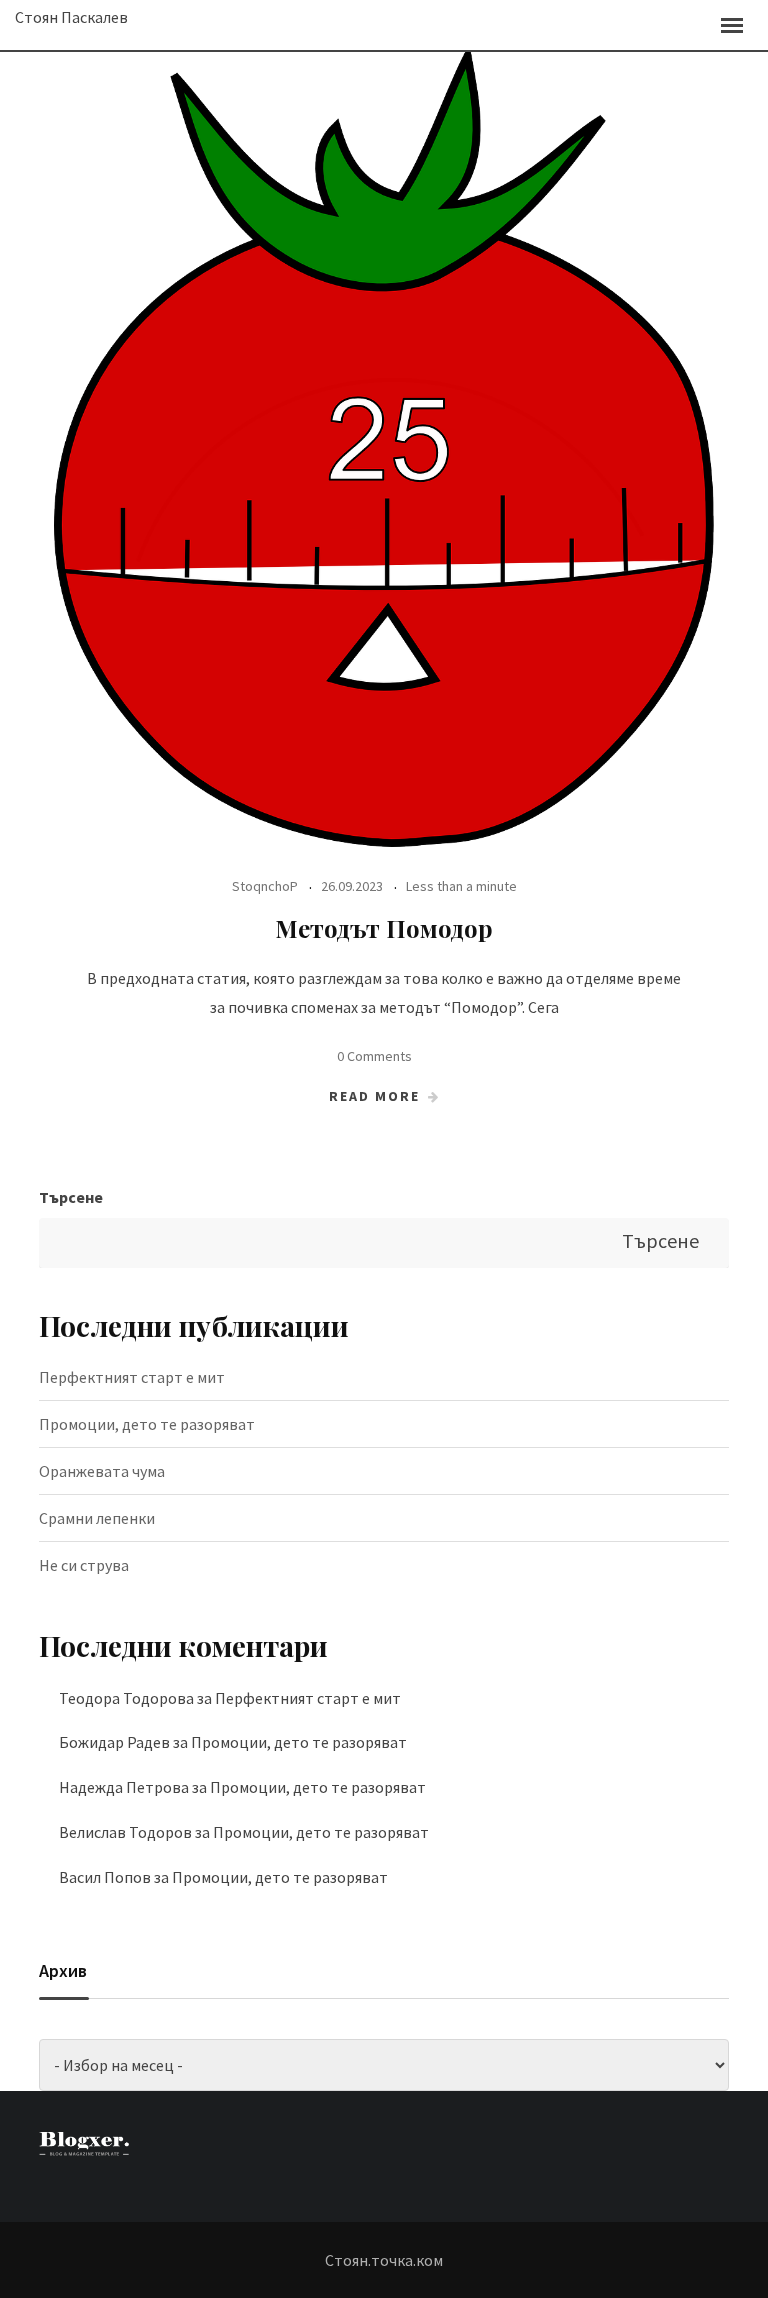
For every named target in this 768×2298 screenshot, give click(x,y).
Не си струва (84, 1565)
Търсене (71, 1197)
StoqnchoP (265, 886)
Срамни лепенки (97, 1518)
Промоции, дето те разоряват (147, 1424)
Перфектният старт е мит (132, 1377)
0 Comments (374, 1056)
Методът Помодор (384, 928)
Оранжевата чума (102, 1471)
